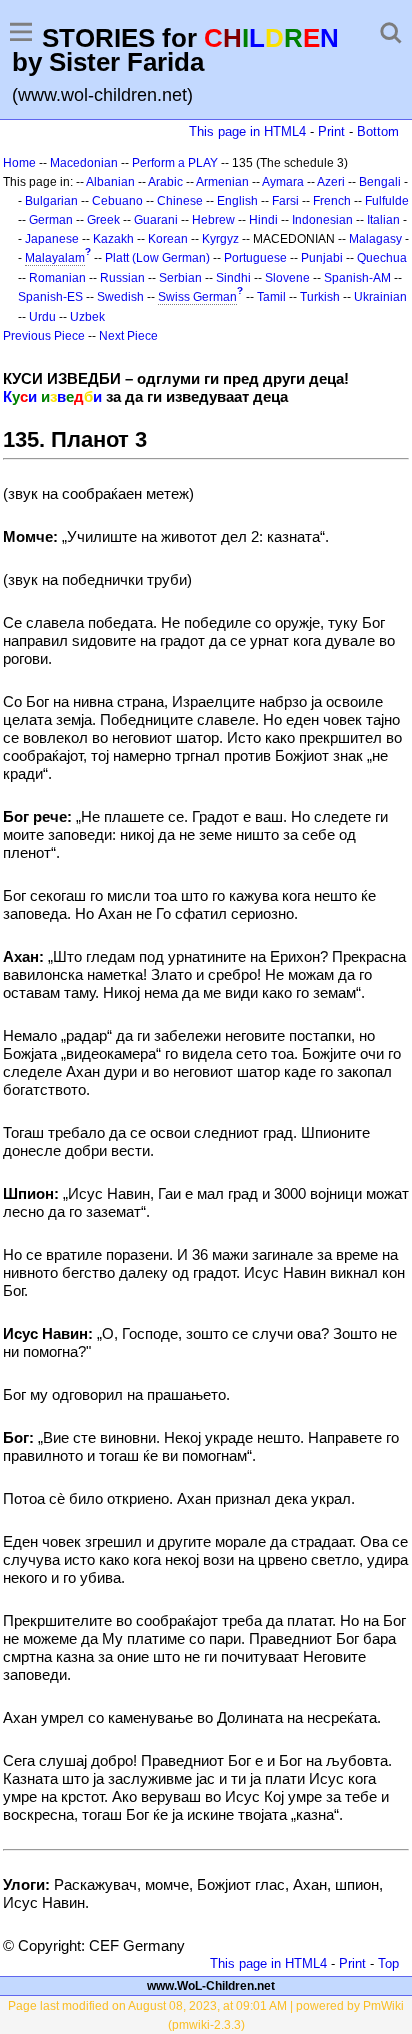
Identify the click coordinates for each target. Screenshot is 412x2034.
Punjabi (322, 258)
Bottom (378, 131)
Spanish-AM (357, 278)
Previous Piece (44, 336)
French (332, 201)
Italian (383, 220)
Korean (168, 239)
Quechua (382, 258)
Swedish (120, 297)
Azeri (331, 182)
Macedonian (84, 163)
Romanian (57, 278)
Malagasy (375, 239)
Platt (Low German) (157, 258)
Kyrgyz (220, 239)
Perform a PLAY (175, 163)
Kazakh (113, 239)
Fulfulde (387, 201)
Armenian (222, 182)
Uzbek (87, 317)
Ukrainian (380, 297)
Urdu (42, 317)
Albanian (110, 182)
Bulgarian (51, 201)
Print (331, 131)
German (51, 220)
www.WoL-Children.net (211, 1986)
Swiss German (197, 297)
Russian (122, 278)
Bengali (380, 182)
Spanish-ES (50, 297)
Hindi (263, 220)
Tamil (271, 297)
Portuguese (255, 258)
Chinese (180, 201)
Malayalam (55, 258)
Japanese (52, 239)
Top (388, 1963)
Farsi (285, 201)
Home (19, 163)
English (237, 201)
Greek (103, 220)
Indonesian (322, 220)
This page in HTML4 (247, 131)
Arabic (165, 182)
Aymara (283, 182)
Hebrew (213, 220)
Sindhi (233, 278)
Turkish (320, 297)
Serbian (180, 278)
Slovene (287, 278)
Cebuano (117, 201)
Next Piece (128, 336)
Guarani (156, 220)
